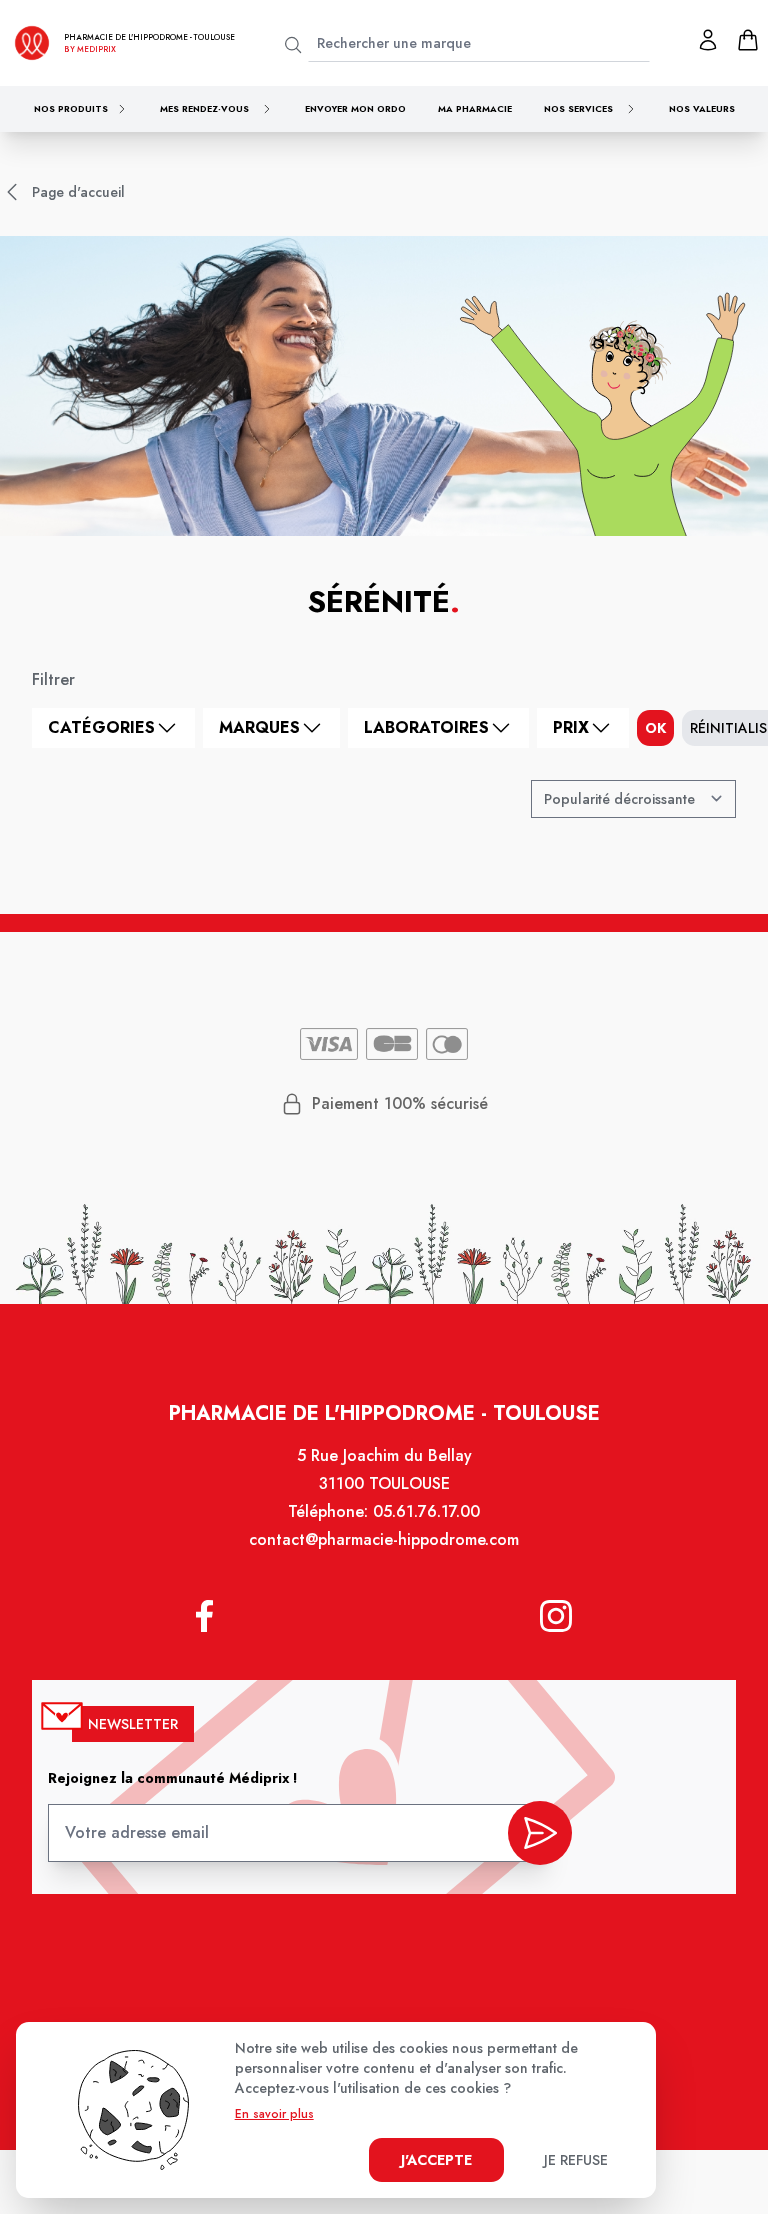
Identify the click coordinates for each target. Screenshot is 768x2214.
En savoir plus (274, 2114)
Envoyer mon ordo (355, 108)
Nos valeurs (702, 108)
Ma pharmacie (475, 108)
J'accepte (436, 2160)
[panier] (748, 40)
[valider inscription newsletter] (540, 1833)
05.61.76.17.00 (426, 1511)
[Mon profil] (708, 40)
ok (655, 728)
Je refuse (576, 2160)
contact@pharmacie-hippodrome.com (384, 1539)
